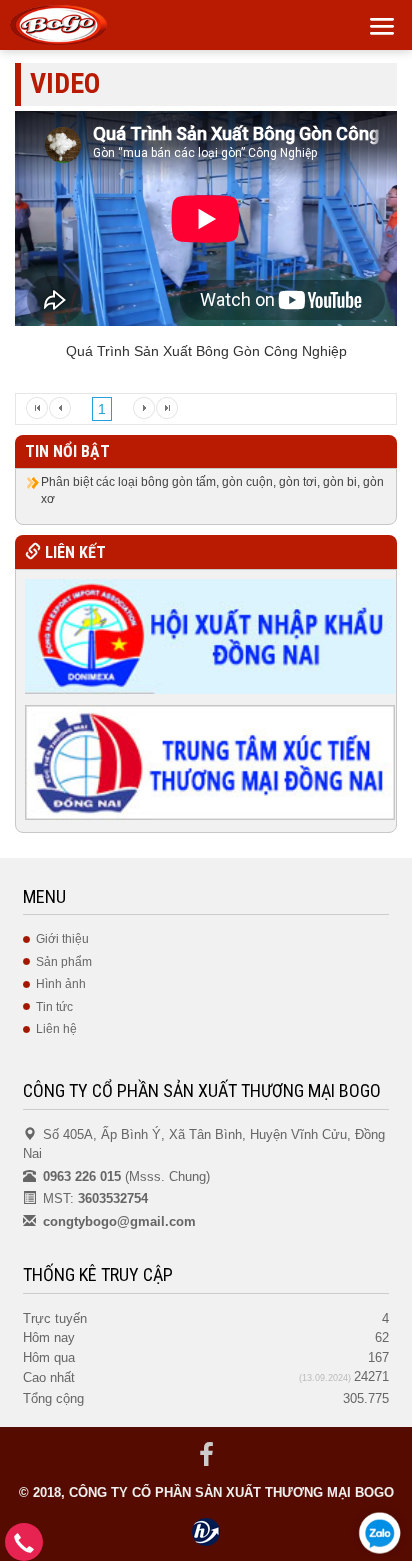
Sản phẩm (64, 962)
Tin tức (54, 1007)
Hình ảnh (61, 984)
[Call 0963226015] (24, 1547)
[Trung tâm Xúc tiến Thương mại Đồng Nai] (209, 761)
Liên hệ (56, 1029)
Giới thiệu (62, 939)
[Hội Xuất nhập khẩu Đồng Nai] (209, 635)
